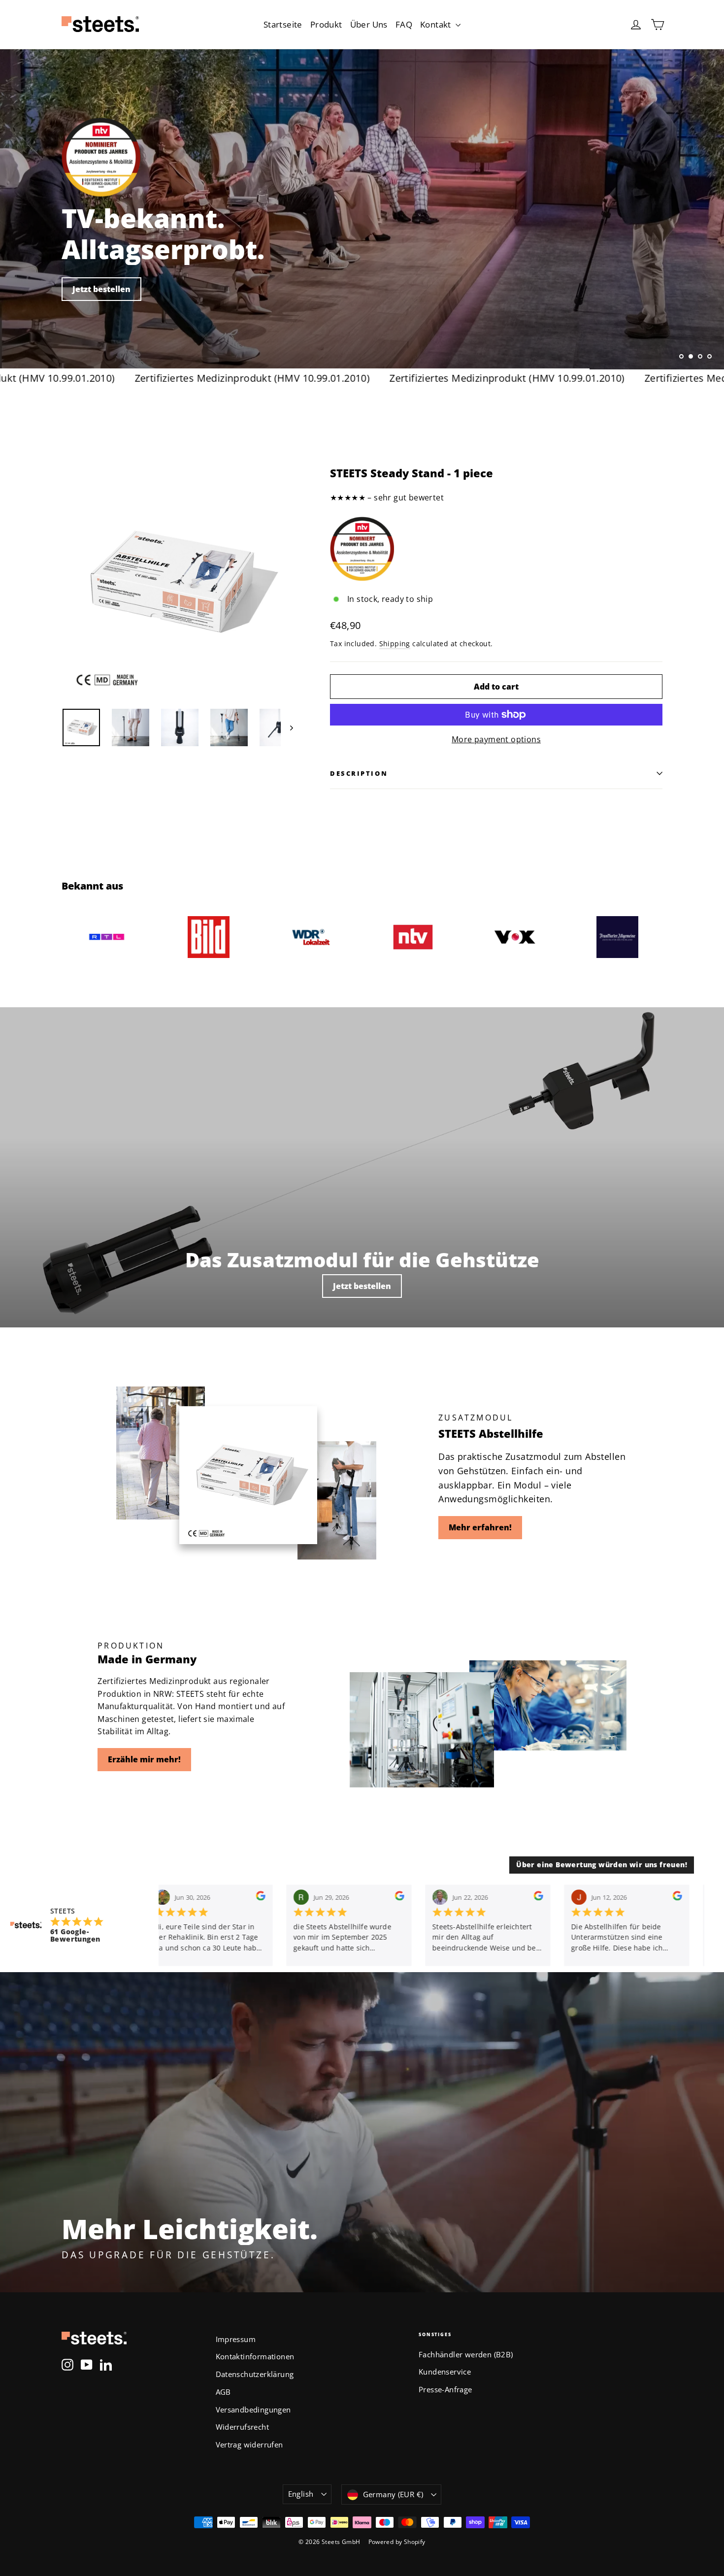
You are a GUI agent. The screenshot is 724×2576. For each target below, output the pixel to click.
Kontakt (437, 24)
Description (359, 773)
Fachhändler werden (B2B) (466, 2354)
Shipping (395, 644)
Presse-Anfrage (445, 2389)
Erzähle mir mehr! (144, 1759)
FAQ (404, 24)
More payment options (496, 739)
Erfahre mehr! (101, 283)
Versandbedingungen (253, 2410)
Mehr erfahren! (480, 1527)
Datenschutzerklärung (255, 2374)
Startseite (283, 24)
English (301, 2494)
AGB (223, 2392)
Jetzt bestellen (362, 1286)
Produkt (326, 24)
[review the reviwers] (259, 1897)
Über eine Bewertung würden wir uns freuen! (602, 1865)
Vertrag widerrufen (249, 2444)
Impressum (236, 2339)
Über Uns (369, 24)
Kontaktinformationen (255, 2356)
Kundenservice (445, 2372)
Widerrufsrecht (243, 2427)
